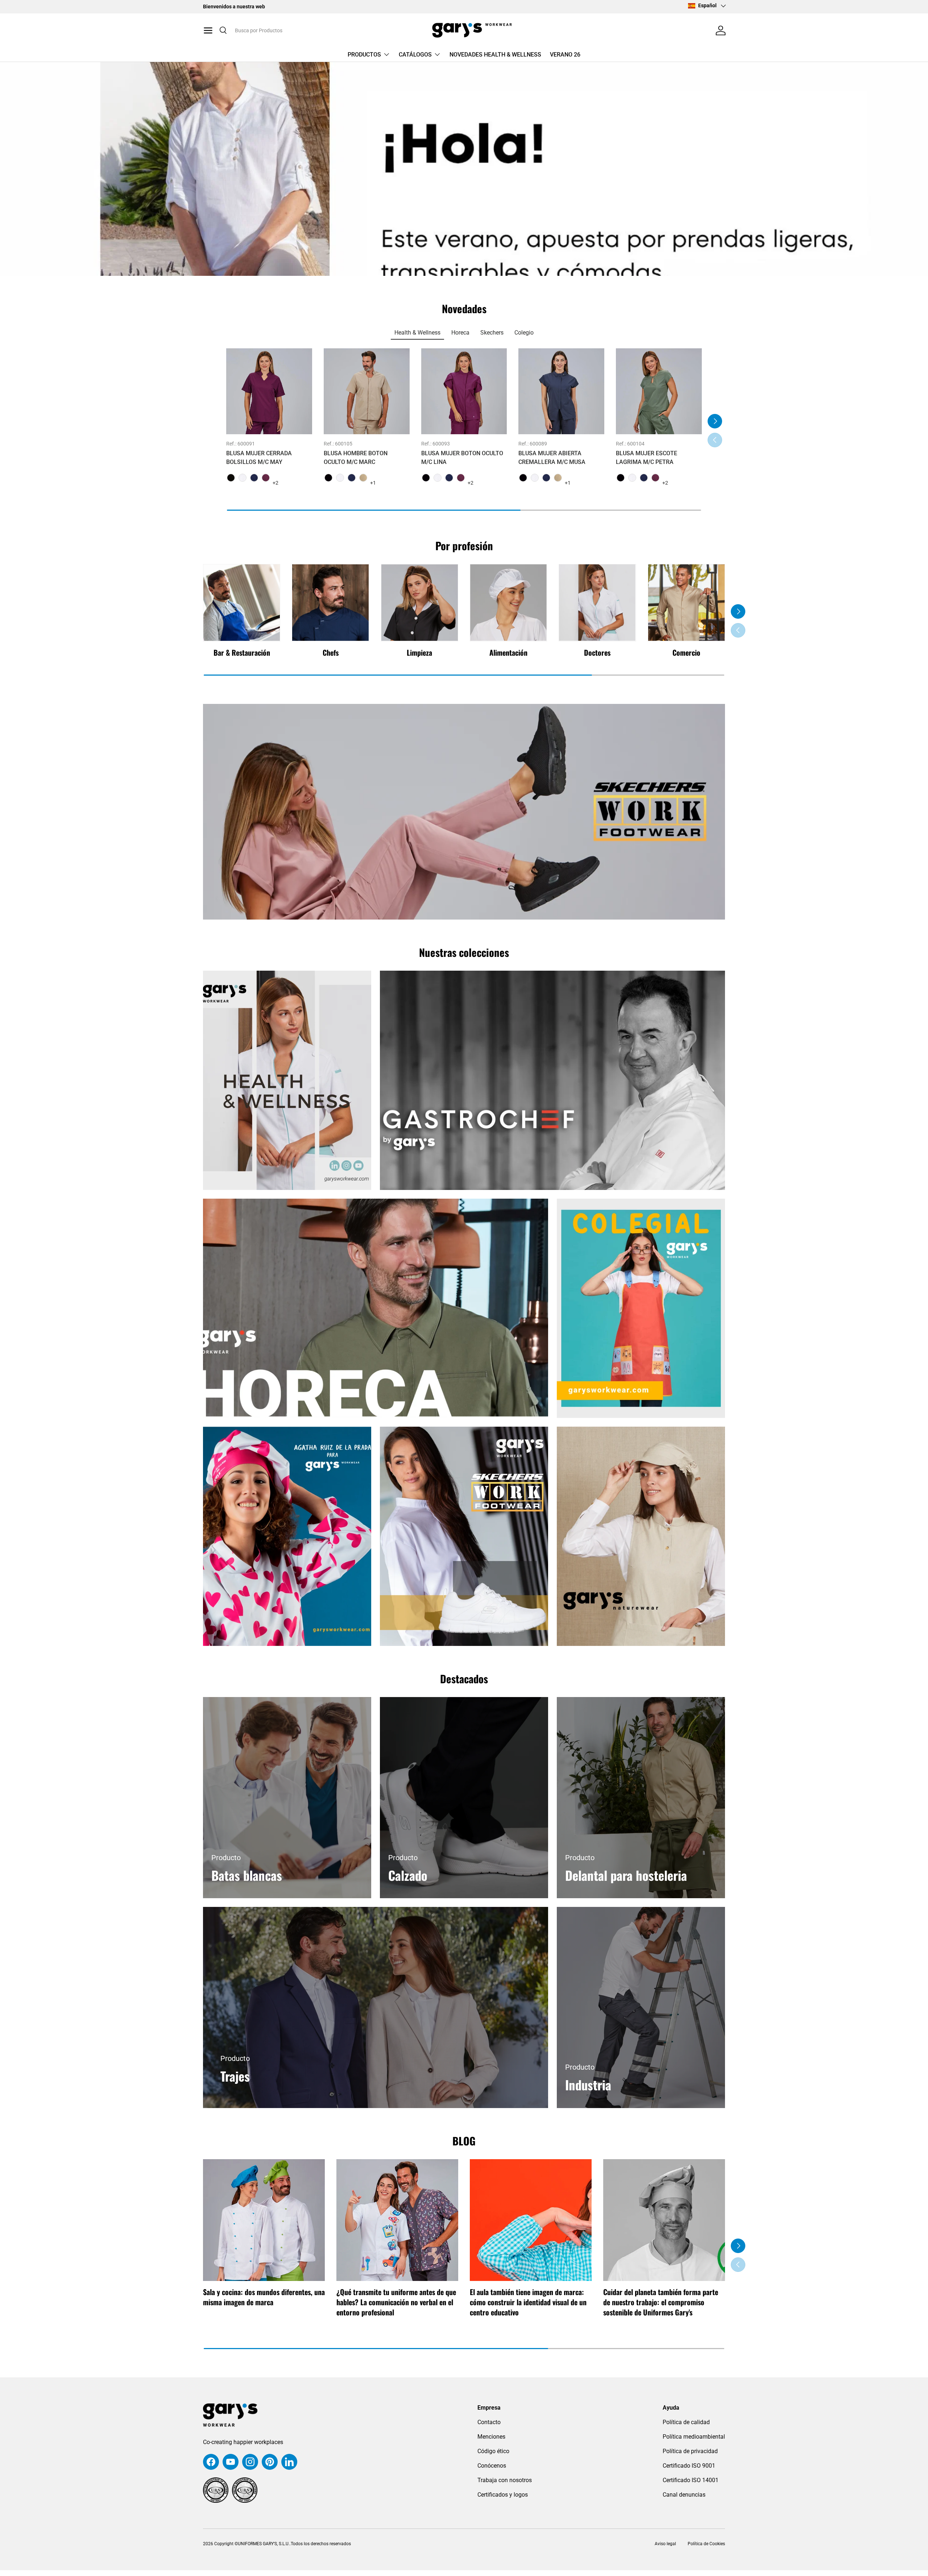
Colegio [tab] (524, 333)
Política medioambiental (694, 2437)
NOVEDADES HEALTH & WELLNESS (495, 55)
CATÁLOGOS (415, 55)
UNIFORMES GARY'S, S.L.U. (264, 2544)
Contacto (489, 2422)
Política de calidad (686, 2422)
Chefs (331, 652)
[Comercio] (686, 603)
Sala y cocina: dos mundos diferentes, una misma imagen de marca (264, 2297)
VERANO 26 (565, 55)
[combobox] (293, 30)
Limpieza (419, 652)
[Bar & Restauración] (242, 603)
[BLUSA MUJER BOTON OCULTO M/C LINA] (464, 391)
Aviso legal (665, 2544)
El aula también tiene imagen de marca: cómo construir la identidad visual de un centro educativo (528, 2302)
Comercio (686, 652)
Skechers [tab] (492, 333)
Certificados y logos (503, 2495)
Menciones (491, 2437)
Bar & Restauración (242, 652)
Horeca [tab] (460, 333)
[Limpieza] (420, 603)
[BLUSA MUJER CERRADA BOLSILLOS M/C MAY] (269, 391)
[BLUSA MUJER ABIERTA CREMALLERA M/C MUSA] (561, 391)
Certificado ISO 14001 (691, 2480)
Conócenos (492, 2466)
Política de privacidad (690, 2451)
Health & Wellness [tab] (417, 333)
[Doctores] (597, 603)
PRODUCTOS (364, 55)
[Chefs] (330, 603)
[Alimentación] (508, 603)
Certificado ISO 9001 (689, 2466)
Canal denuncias (684, 2495)
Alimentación (508, 652)
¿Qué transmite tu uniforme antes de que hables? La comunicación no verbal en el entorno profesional (396, 2302)
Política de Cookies (706, 2544)
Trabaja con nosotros (505, 2480)
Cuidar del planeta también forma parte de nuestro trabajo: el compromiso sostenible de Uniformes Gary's (661, 2302)
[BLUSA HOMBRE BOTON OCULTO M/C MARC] (367, 391)
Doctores (597, 652)
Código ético (493, 2451)
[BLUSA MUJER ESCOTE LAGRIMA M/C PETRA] (659, 391)
